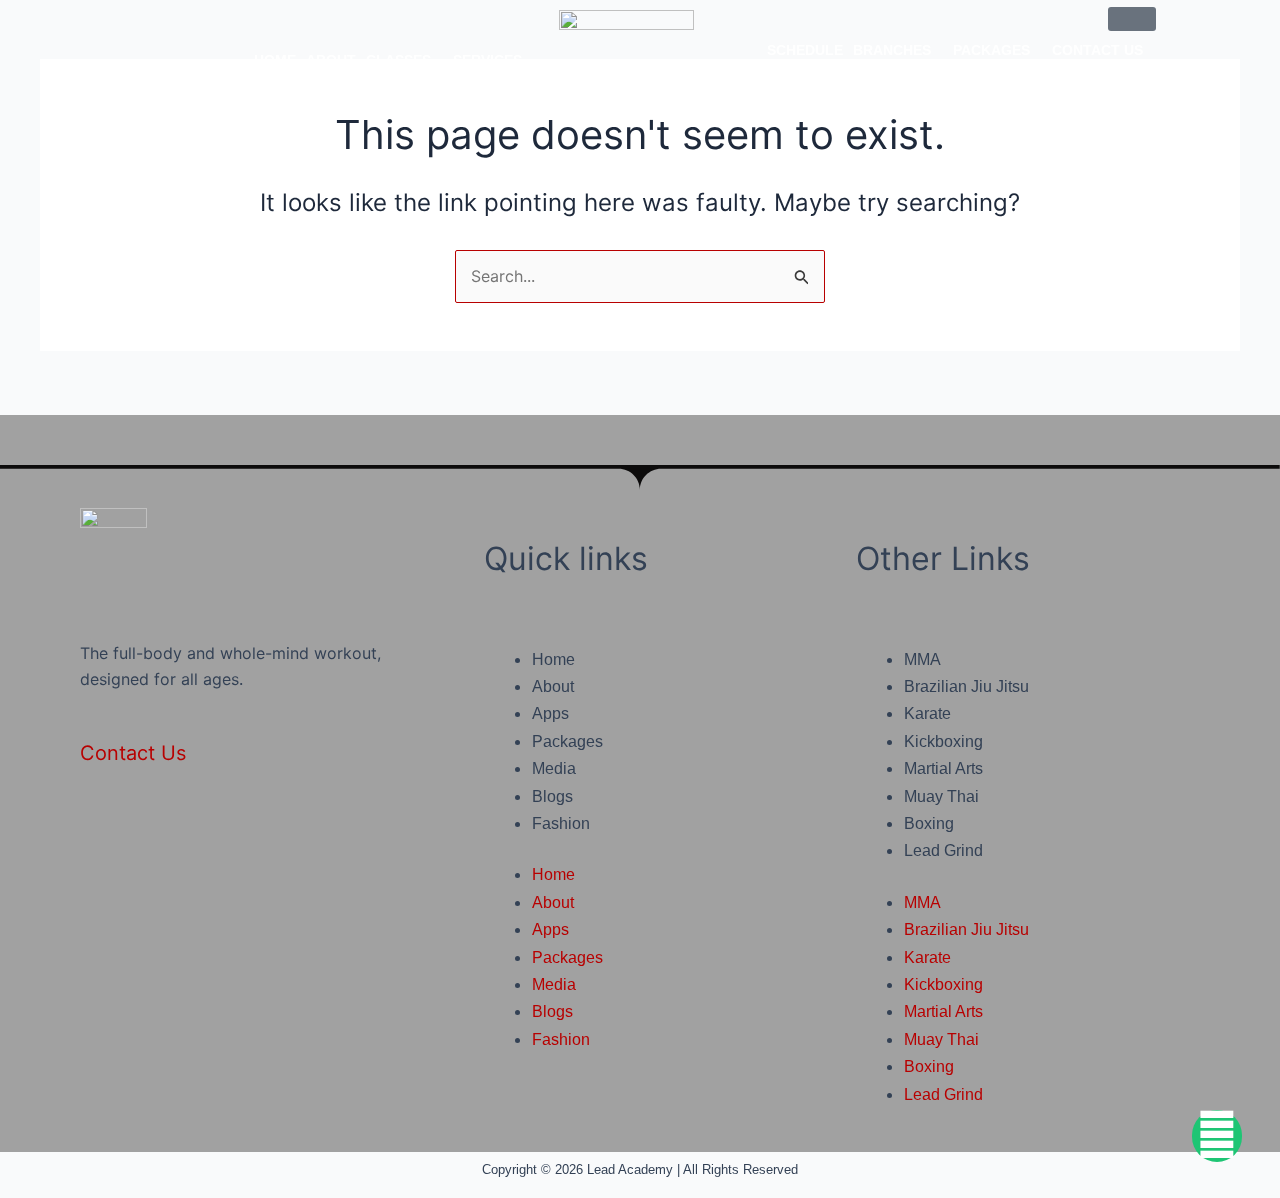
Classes (398, 60)
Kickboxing (943, 741)
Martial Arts (943, 768)
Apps (550, 713)
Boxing (929, 823)
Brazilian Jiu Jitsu (966, 686)
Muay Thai (941, 796)
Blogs (552, 796)
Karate (927, 713)
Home (275, 60)
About (331, 60)
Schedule (805, 50)
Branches (892, 50)
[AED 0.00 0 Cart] (1132, 19)
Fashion (561, 823)
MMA (922, 659)
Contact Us (1097, 50)
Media (554, 768)
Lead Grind (943, 850)
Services (487, 60)
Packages (991, 50)
